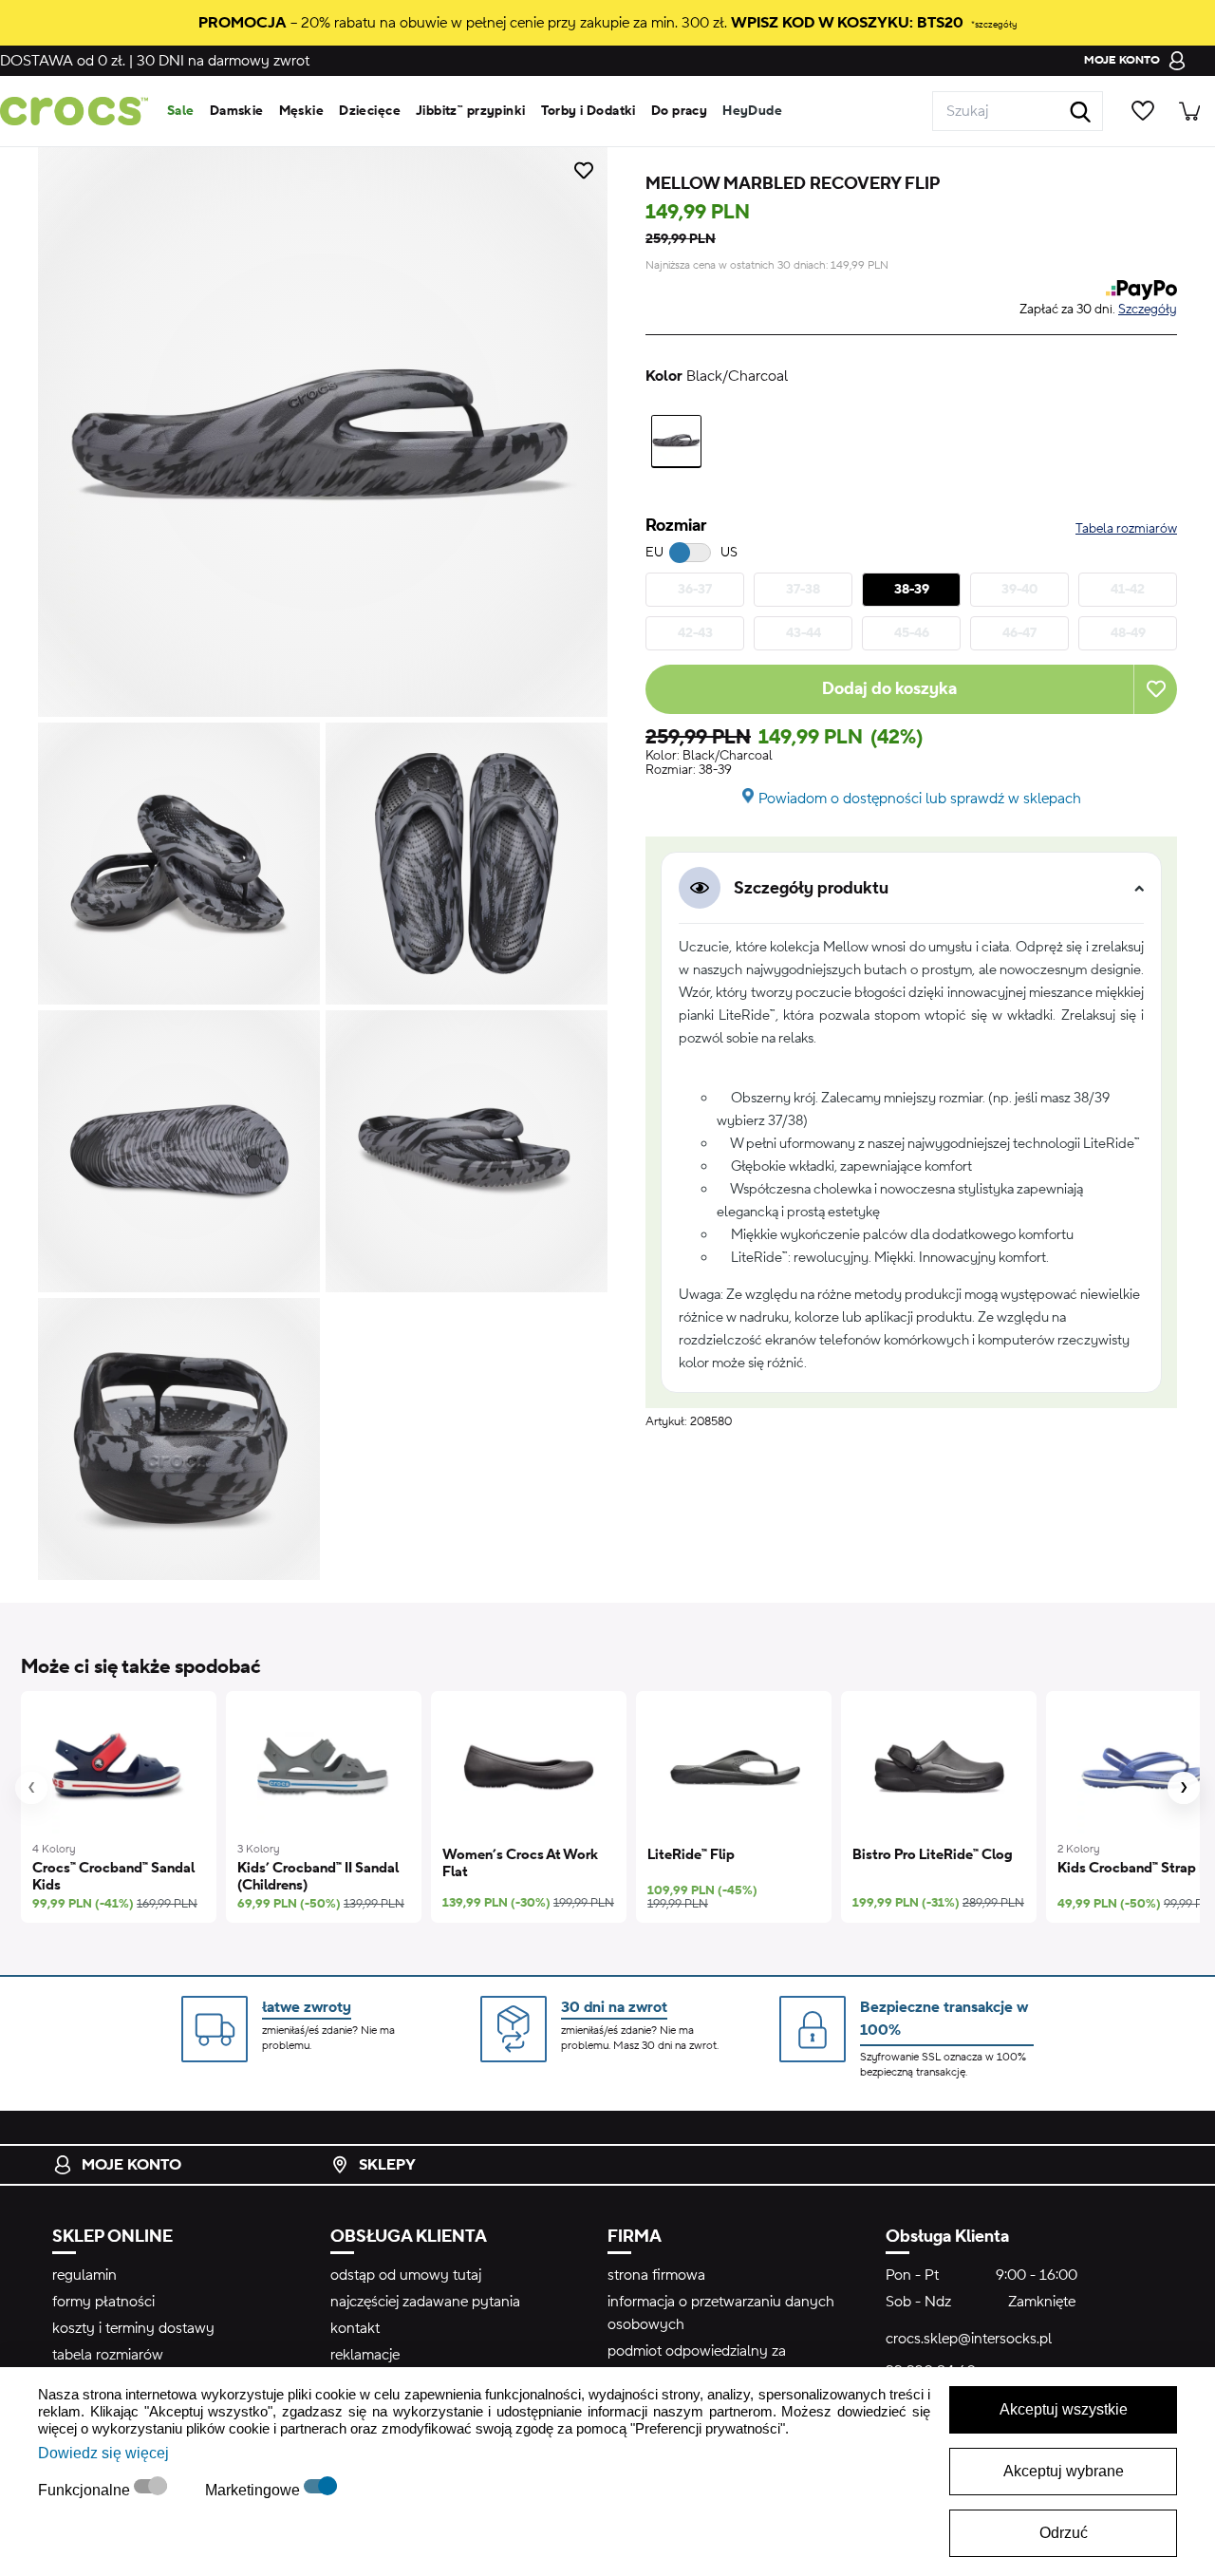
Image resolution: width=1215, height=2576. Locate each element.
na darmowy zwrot (223, 61)
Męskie (302, 111)
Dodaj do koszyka (889, 689)
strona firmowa (656, 2275)
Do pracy (679, 111)
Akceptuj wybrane (1064, 2471)
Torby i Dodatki (589, 111)
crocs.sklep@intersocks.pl (969, 2339)
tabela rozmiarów (108, 2355)
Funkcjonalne (86, 2490)
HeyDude (752, 111)
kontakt (355, 2328)
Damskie (237, 111)
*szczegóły (994, 24)
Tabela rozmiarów (1126, 529)
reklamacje (365, 2355)
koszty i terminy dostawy (133, 2328)
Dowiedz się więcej (103, 2453)
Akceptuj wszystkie (1064, 2409)
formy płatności (103, 2302)
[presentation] (31, 1788)
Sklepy (387, 2165)
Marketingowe (254, 2490)
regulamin (84, 2275)
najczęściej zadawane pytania (425, 2302)
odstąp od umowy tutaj (406, 2275)
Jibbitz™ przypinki (471, 111)
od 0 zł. (63, 61)
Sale (181, 111)
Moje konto (131, 2165)
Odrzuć (1064, 2533)
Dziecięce (370, 111)
